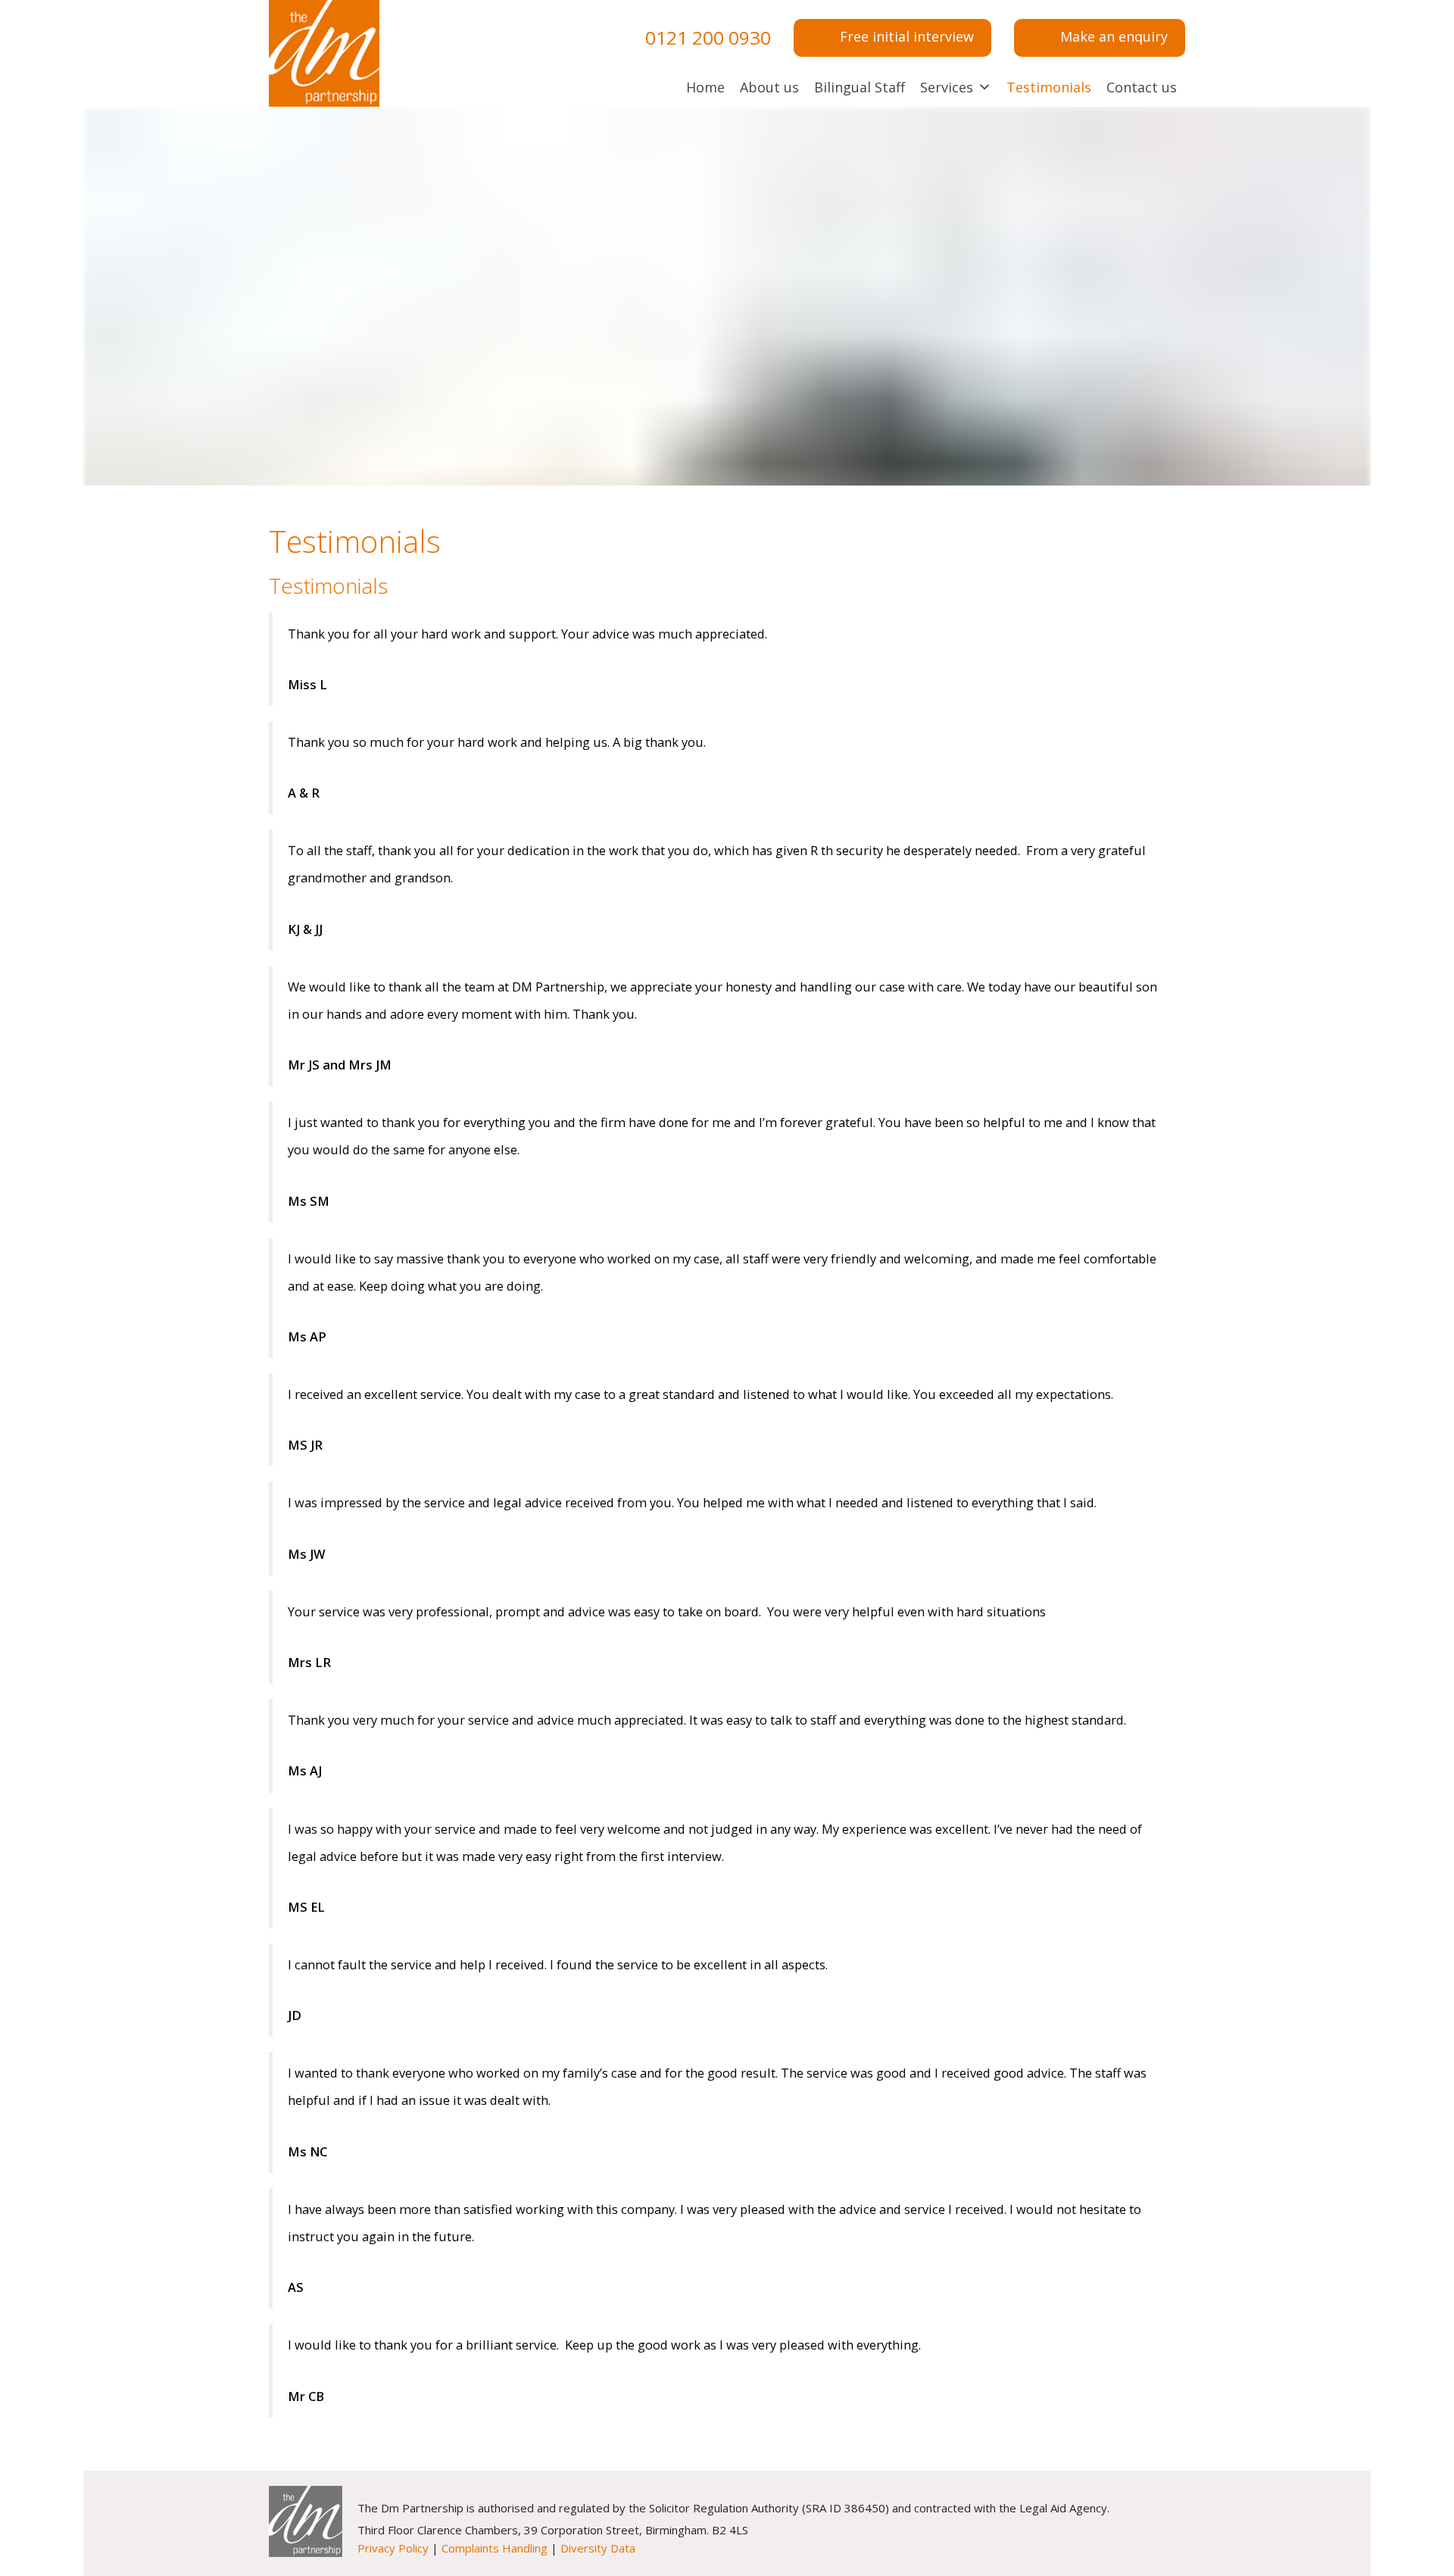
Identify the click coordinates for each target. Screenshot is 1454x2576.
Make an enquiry (1114, 36)
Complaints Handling (495, 2548)
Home (705, 87)
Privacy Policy (393, 2548)
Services (947, 87)
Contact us (1142, 87)
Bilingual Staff (860, 87)
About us (769, 87)
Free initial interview (907, 36)
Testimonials (1049, 87)
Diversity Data (598, 2548)
